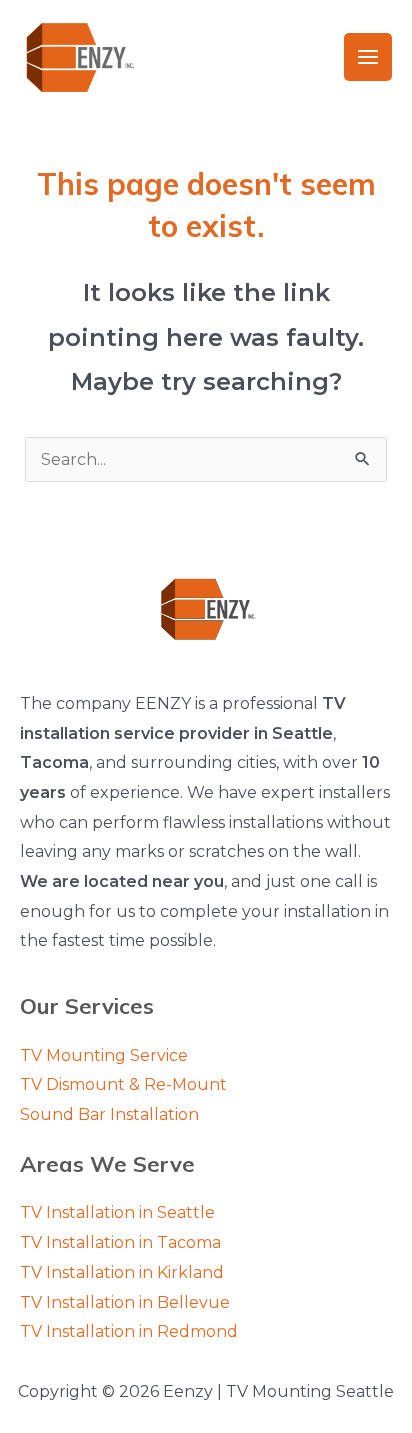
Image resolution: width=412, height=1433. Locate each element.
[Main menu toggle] (368, 57)
